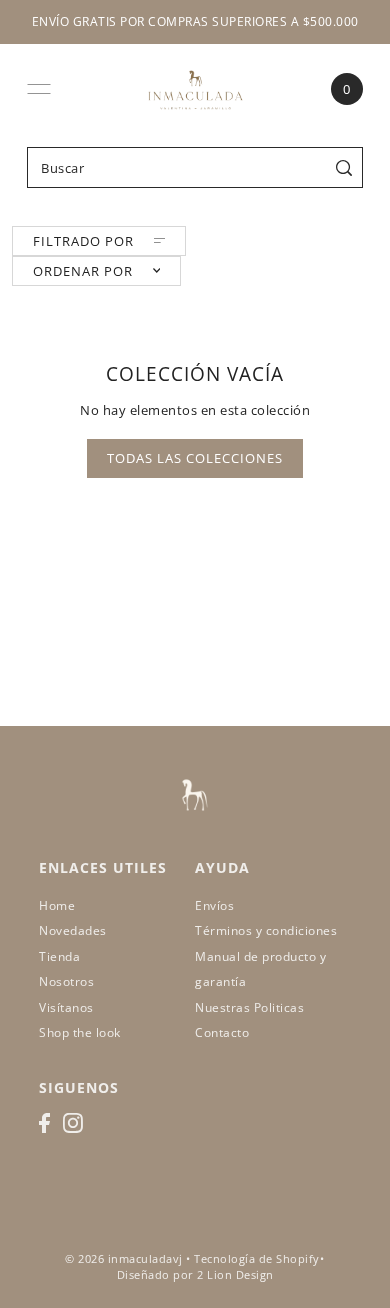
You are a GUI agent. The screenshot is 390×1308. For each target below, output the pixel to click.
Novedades (73, 930)
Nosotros (66, 981)
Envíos (214, 905)
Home (57, 905)
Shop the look (80, 1032)
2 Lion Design (235, 1275)
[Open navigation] (39, 89)
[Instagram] (73, 1123)
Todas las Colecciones (195, 458)
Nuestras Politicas (249, 1007)
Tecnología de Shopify (257, 1259)
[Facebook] (44, 1123)
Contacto (222, 1032)
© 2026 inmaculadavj (124, 1259)
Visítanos (66, 1007)
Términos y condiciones (266, 930)
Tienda (59, 956)
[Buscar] (344, 167)
